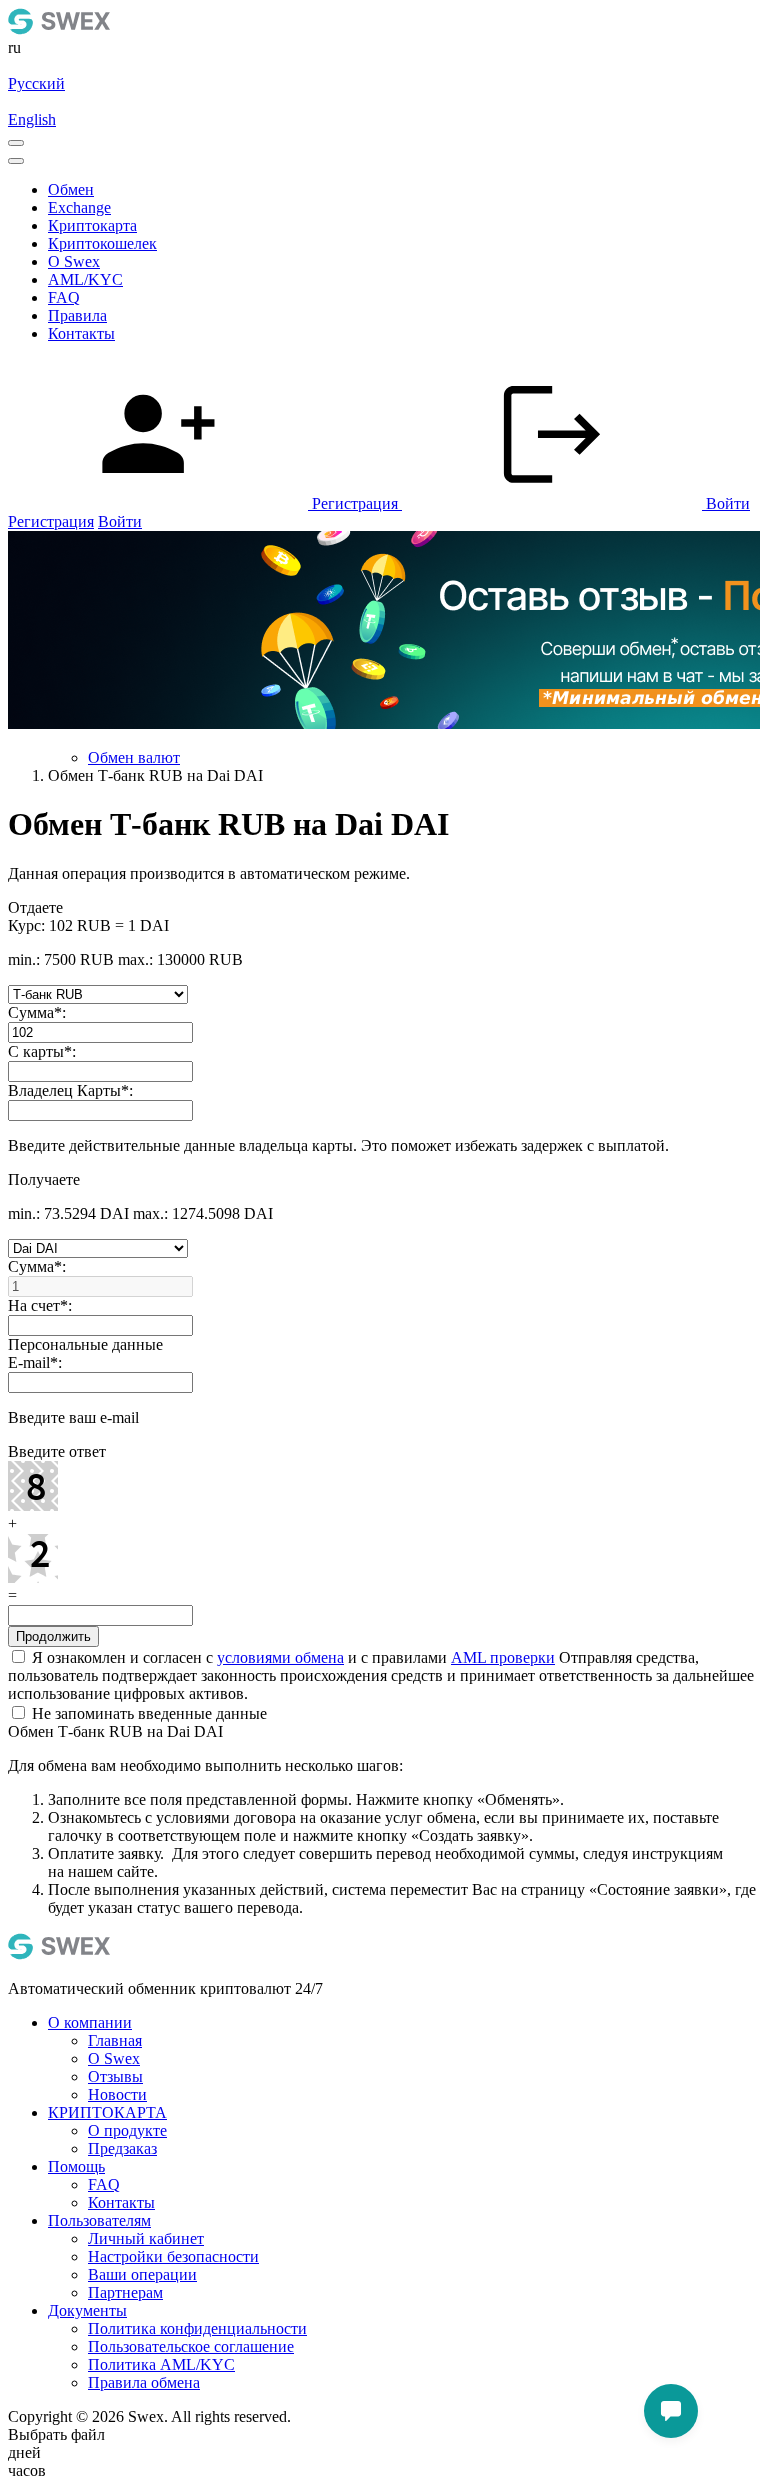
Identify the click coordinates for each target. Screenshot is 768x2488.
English (32, 119)
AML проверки (503, 1657)
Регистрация (51, 521)
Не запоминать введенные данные (147, 1713)
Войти (120, 521)
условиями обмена (280, 1657)
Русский (36, 83)
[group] (384, 632)
